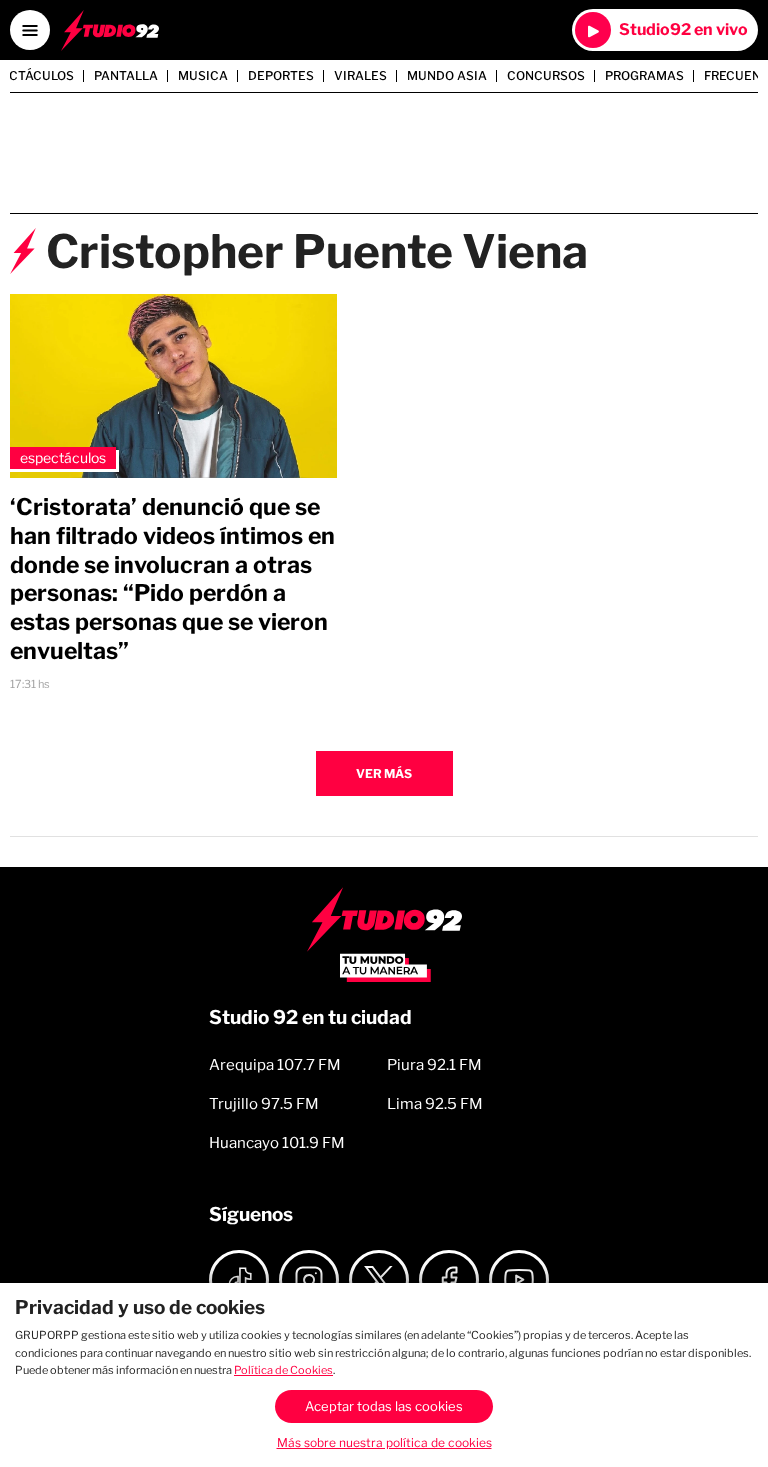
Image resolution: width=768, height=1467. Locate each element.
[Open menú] (30, 30)
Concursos (546, 76)
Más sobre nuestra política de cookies (384, 1442)
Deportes (281, 76)
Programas (644, 76)
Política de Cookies (283, 1370)
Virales (360, 76)
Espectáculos (63, 457)
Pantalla (126, 76)
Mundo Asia (447, 76)
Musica (203, 76)
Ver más (384, 773)
